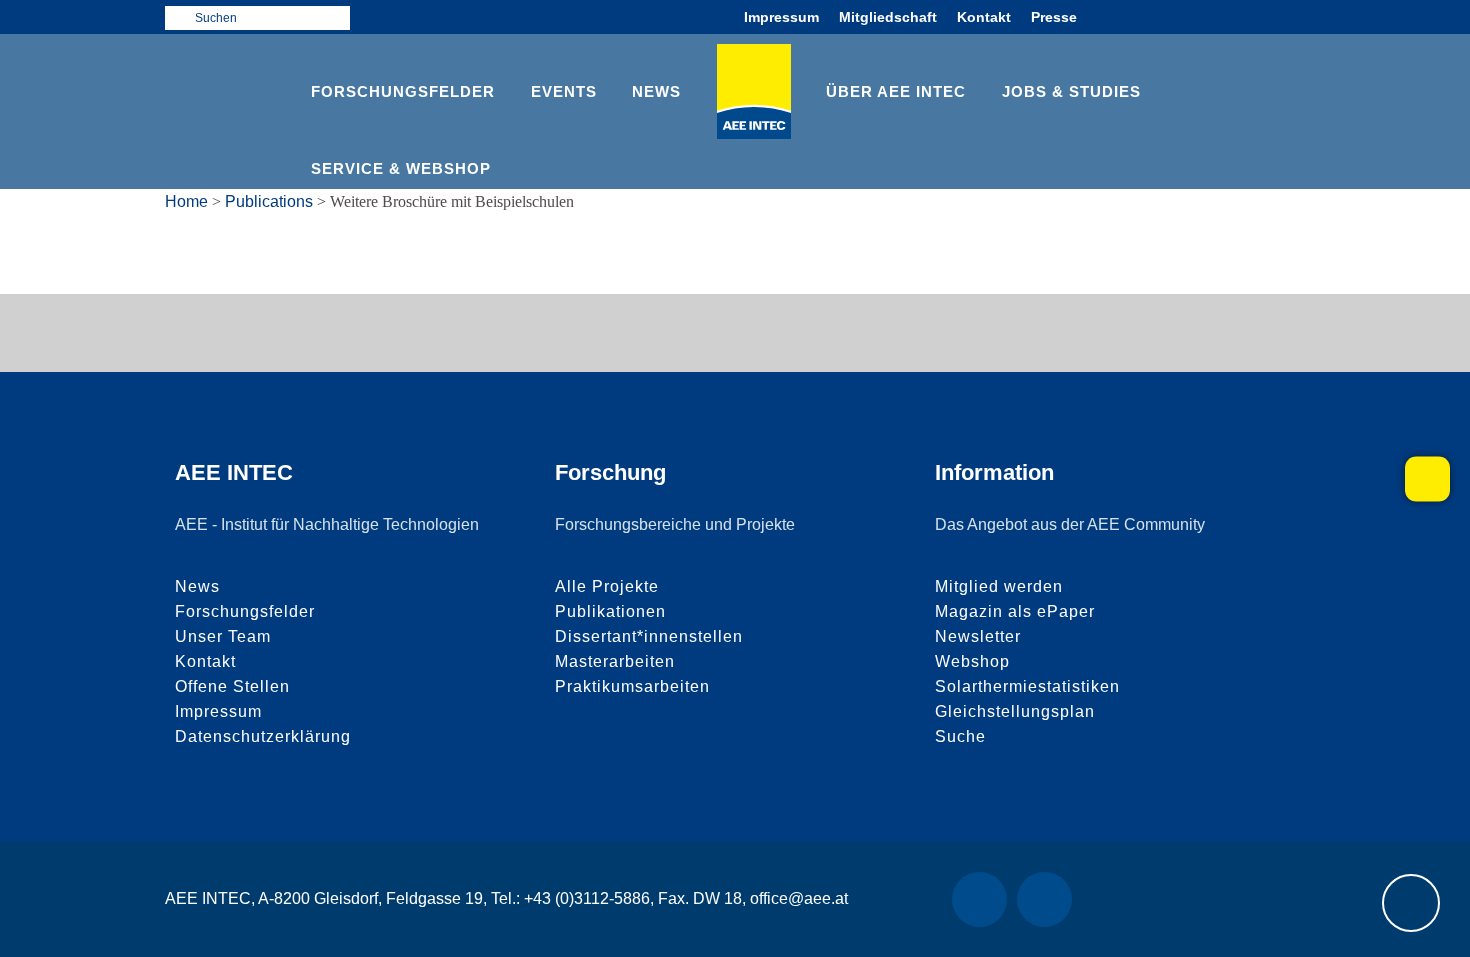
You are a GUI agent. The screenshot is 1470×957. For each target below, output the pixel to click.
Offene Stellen (232, 686)
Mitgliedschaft (888, 17)
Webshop (972, 661)
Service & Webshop (401, 168)
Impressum (781, 17)
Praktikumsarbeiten (632, 686)
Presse (1054, 17)
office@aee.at (799, 898)
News (656, 91)
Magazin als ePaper (1015, 611)
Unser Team (223, 636)
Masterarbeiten (615, 661)
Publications (269, 201)
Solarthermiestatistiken (1027, 686)
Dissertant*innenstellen (649, 636)
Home (186, 201)
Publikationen (610, 611)
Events (564, 91)
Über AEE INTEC (896, 91)
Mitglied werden (999, 586)
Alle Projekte (607, 586)
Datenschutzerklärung (263, 736)
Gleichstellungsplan (1015, 711)
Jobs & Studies (1071, 91)
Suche (960, 736)
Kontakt (984, 17)
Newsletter (978, 636)
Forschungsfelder (403, 91)
